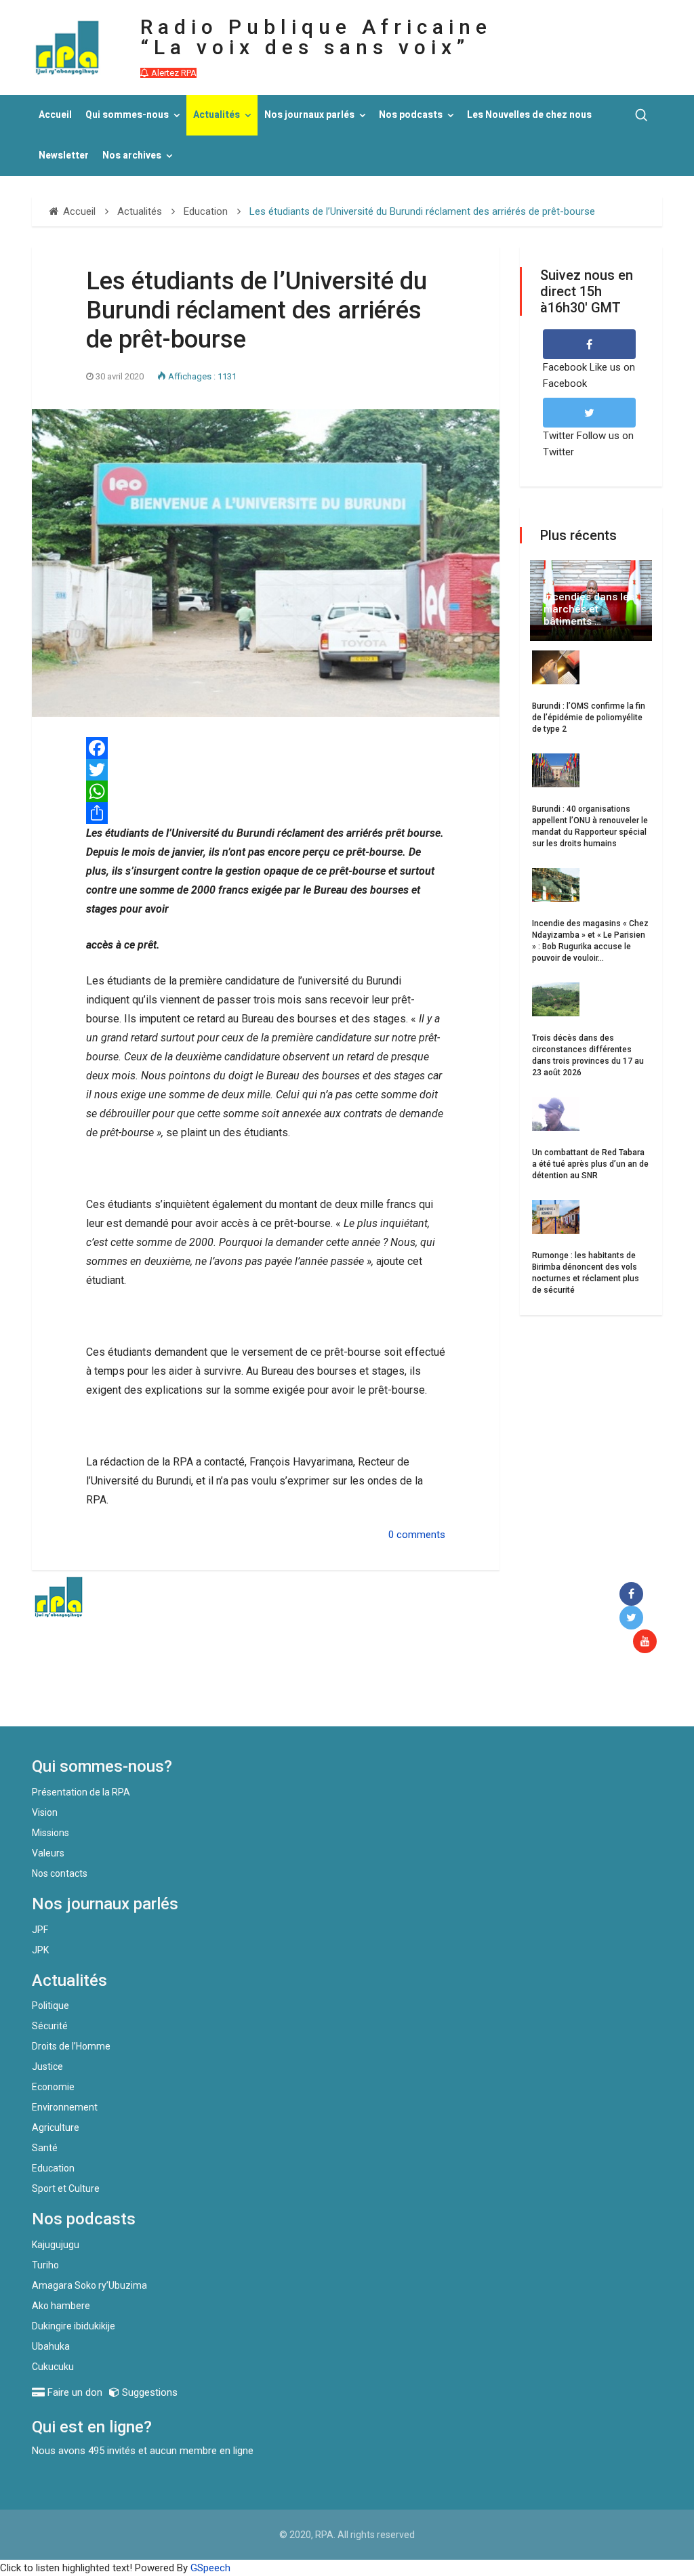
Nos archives (132, 155)
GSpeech (210, 2568)
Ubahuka (51, 2346)
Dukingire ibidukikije (74, 2326)
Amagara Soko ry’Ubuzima (89, 2285)
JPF (40, 1930)
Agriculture (56, 2127)
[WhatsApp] (266, 791)
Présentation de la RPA (81, 1792)
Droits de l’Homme (71, 2046)
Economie (53, 2087)
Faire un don (249, 1697)
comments (421, 1535)
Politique (50, 2006)
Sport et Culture (66, 2188)
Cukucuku (53, 2367)
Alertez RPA (173, 73)
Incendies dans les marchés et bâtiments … (589, 609)
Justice (47, 2066)
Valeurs (48, 1853)
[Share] (266, 813)
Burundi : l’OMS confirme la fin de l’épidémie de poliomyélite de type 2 (589, 718)
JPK (40, 1950)
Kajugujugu (56, 2245)
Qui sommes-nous (127, 115)
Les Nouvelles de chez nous (529, 115)
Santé (45, 2148)
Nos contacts (60, 1873)
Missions (50, 1833)
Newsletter (64, 155)
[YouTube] (648, 1642)
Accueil (55, 115)
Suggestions (148, 2392)
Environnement (65, 2107)
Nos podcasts (411, 115)
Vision (45, 1812)
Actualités (217, 115)
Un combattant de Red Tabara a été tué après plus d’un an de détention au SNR (590, 1164)
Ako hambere (61, 2306)
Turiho (45, 2265)
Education (53, 2168)
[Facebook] (634, 1595)
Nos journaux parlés (309, 115)
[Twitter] (266, 770)
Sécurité (50, 2026)
